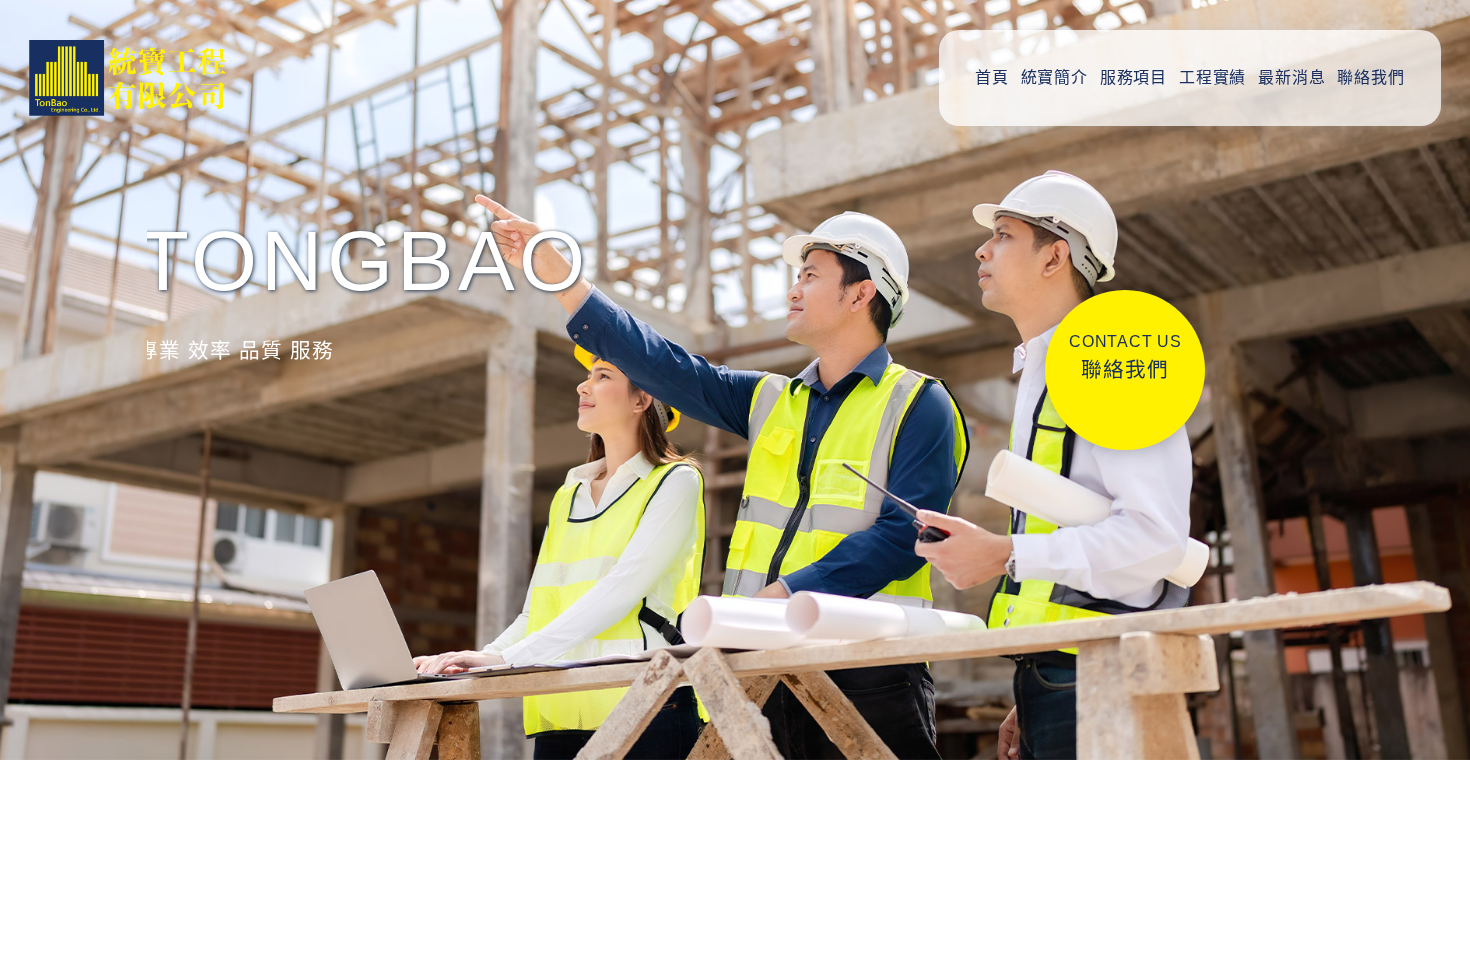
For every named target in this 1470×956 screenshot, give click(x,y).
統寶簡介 (1054, 78)
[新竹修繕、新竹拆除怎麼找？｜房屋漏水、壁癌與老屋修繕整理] (347, 532)
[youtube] (1411, 810)
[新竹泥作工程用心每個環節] (347, 739)
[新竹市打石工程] (347, 635)
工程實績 (1212, 78)
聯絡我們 (1370, 78)
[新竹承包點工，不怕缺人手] (347, 842)
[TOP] (1411, 880)
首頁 (992, 78)
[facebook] (1411, 740)
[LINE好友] (1411, 600)
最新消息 (1291, 78)
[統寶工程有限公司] (146, 78)
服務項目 (1133, 78)
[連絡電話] (1411, 670)
